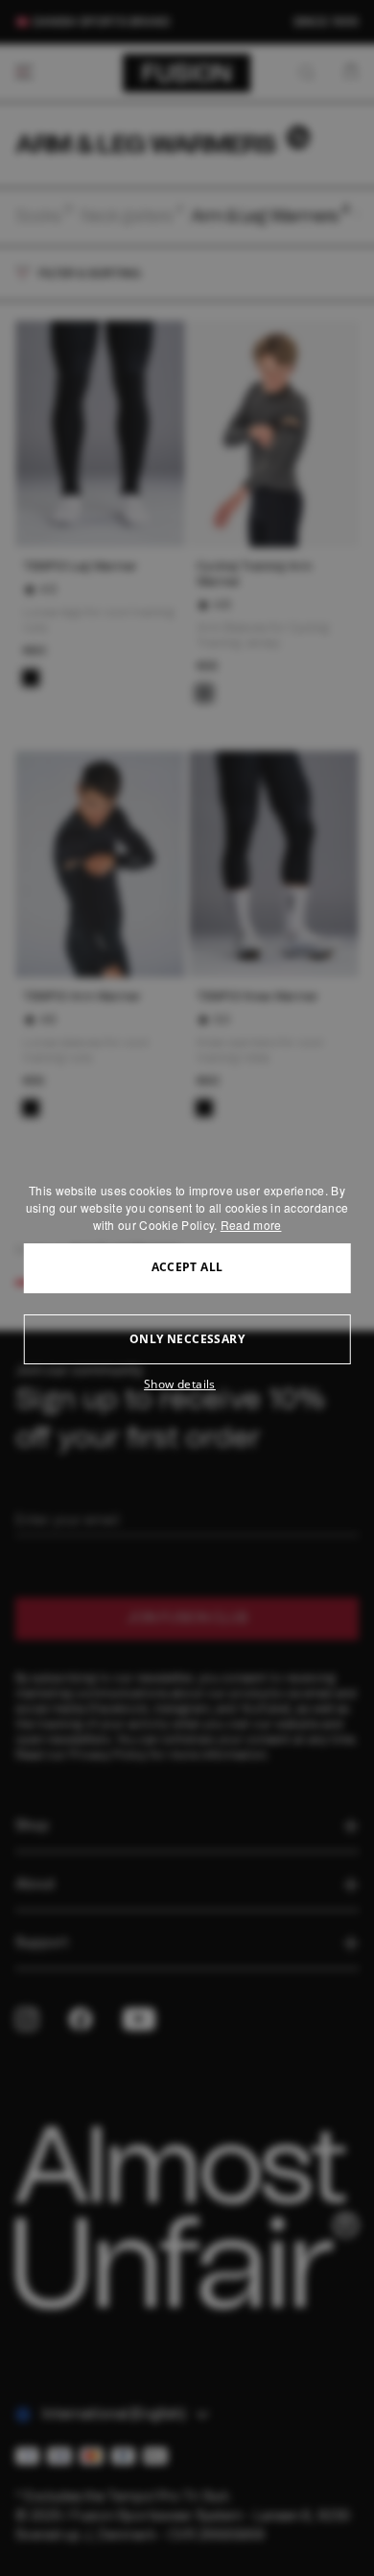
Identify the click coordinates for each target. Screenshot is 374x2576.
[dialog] (187, 1288)
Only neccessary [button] (187, 1339)
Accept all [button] (187, 1267)
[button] (187, 1384)
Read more (251, 1225)
